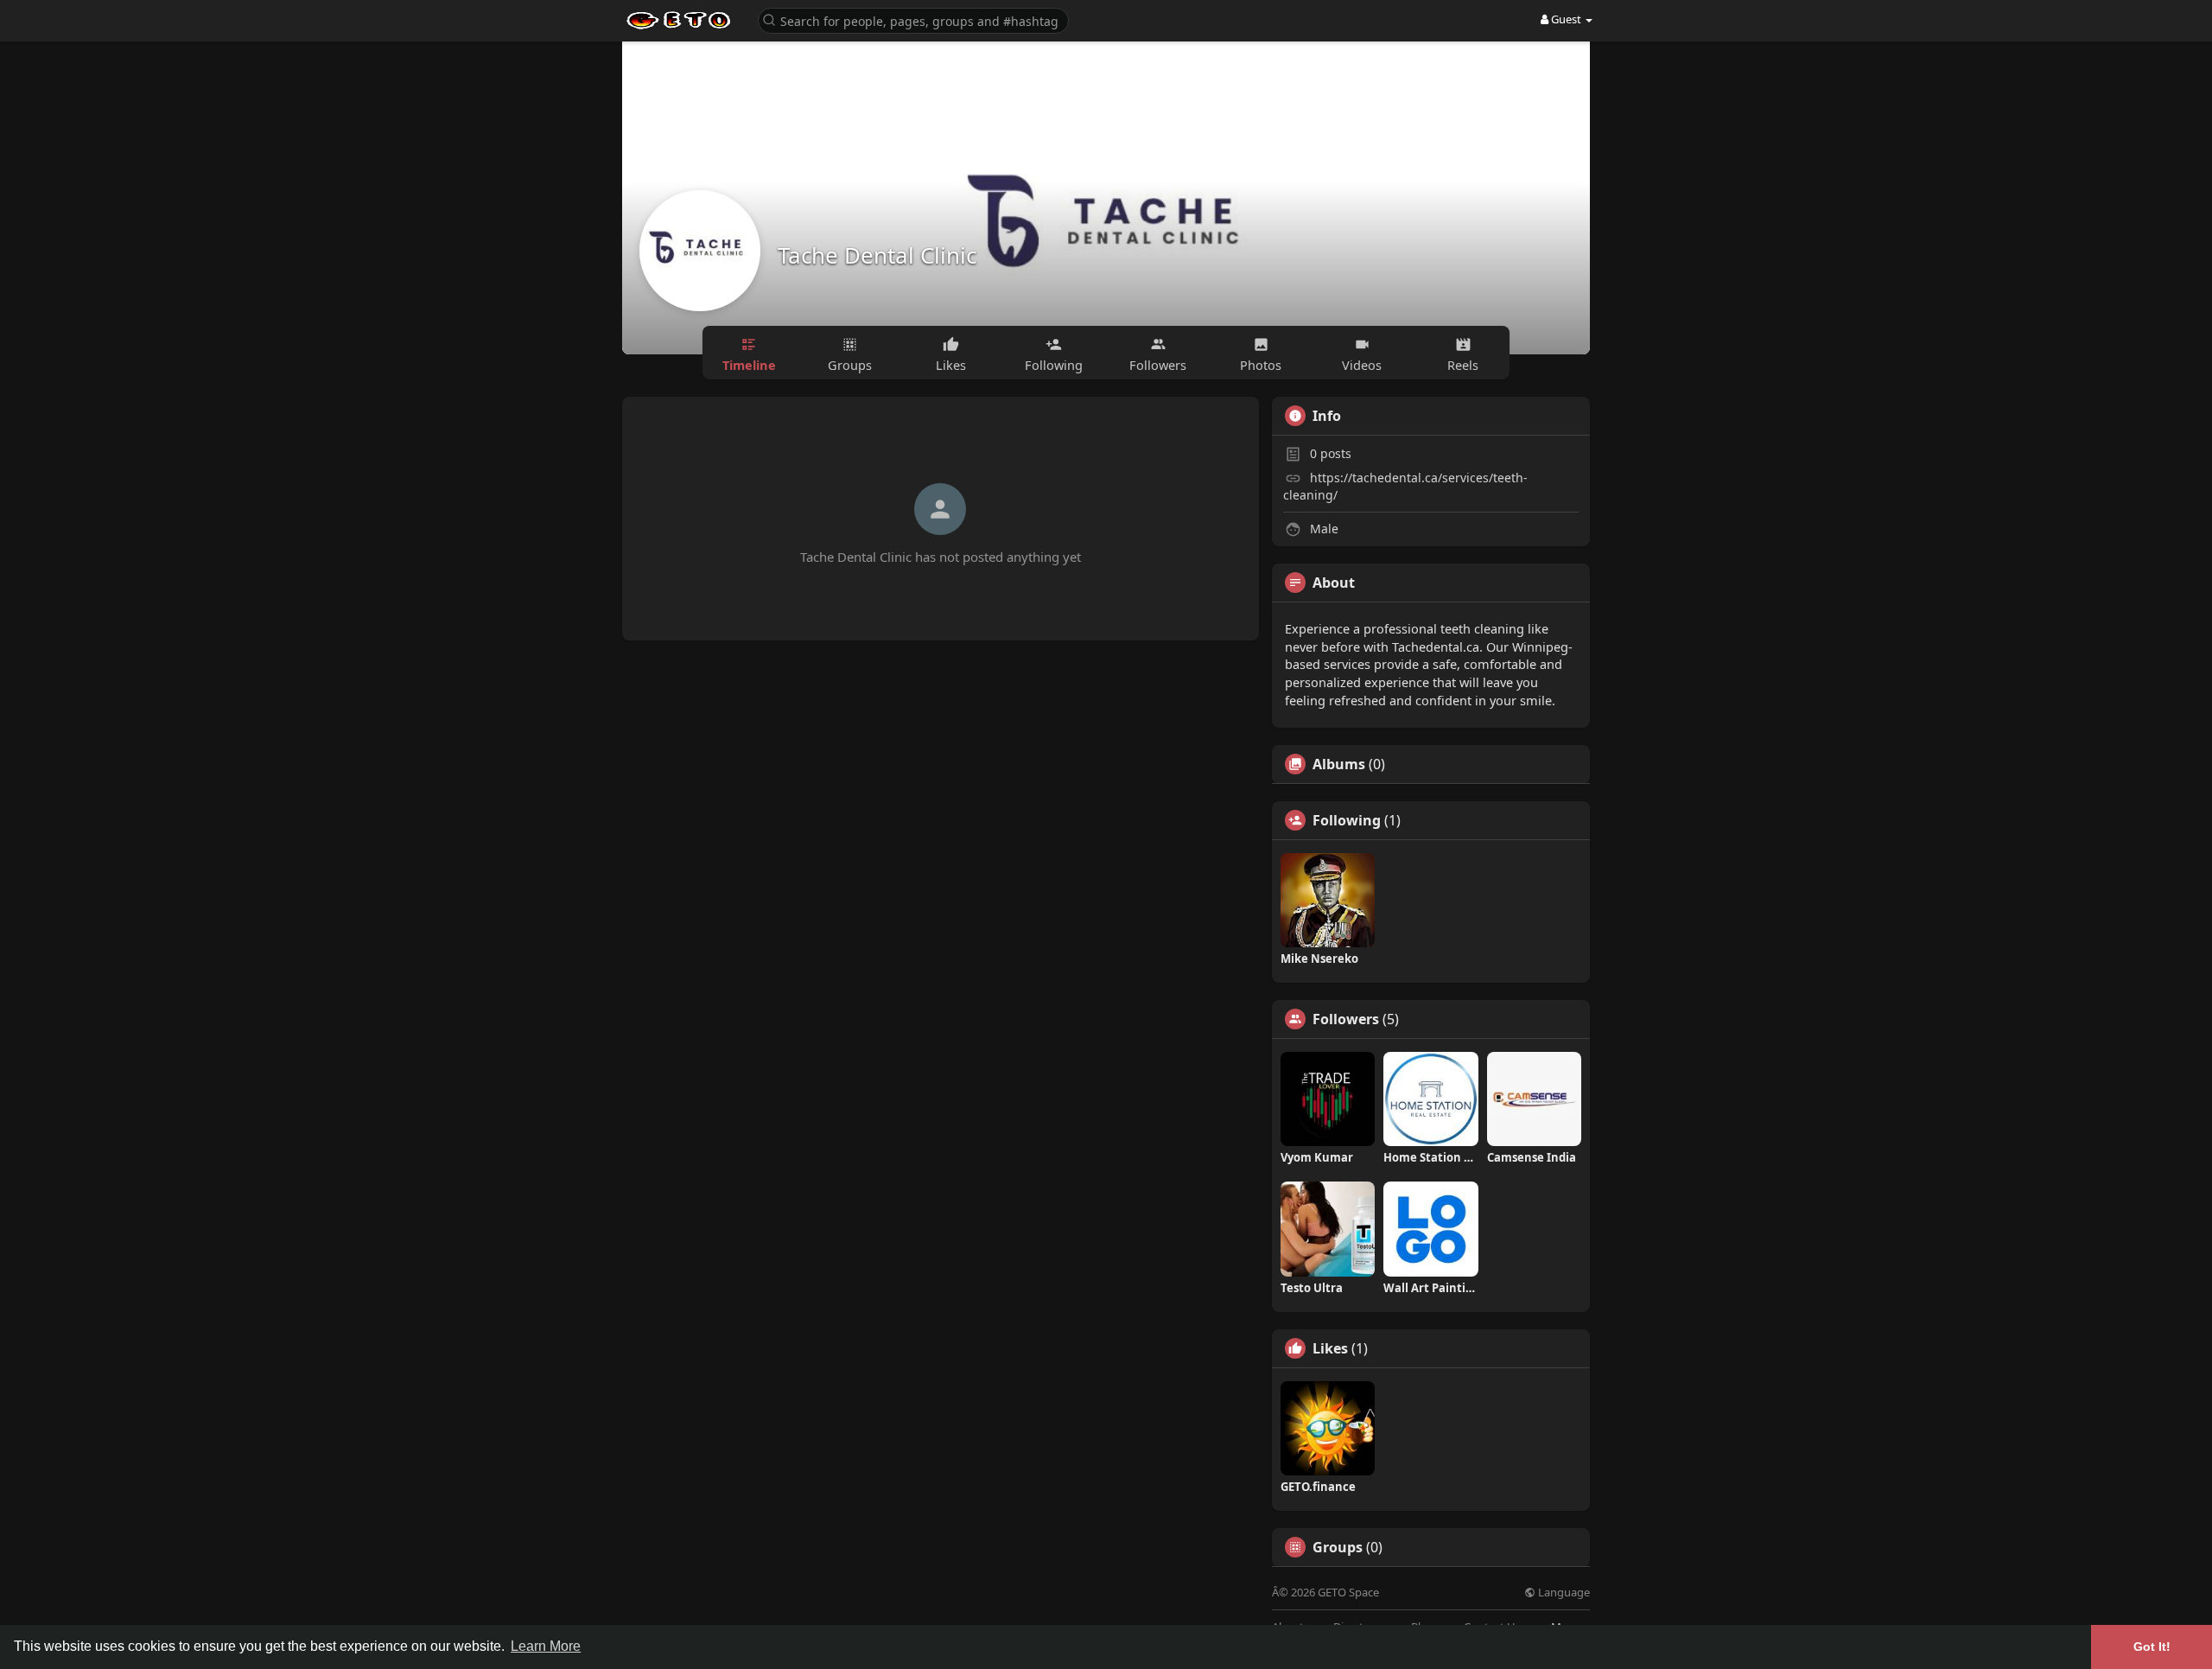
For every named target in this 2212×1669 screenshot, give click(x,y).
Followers (1346, 1019)
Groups (1338, 1547)
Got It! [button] (2152, 1647)
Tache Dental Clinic (877, 255)
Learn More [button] (546, 1646)
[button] (913, 19)
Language (1563, 1593)
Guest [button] (1566, 19)
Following (1347, 820)
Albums (1339, 764)
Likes (1330, 1348)
